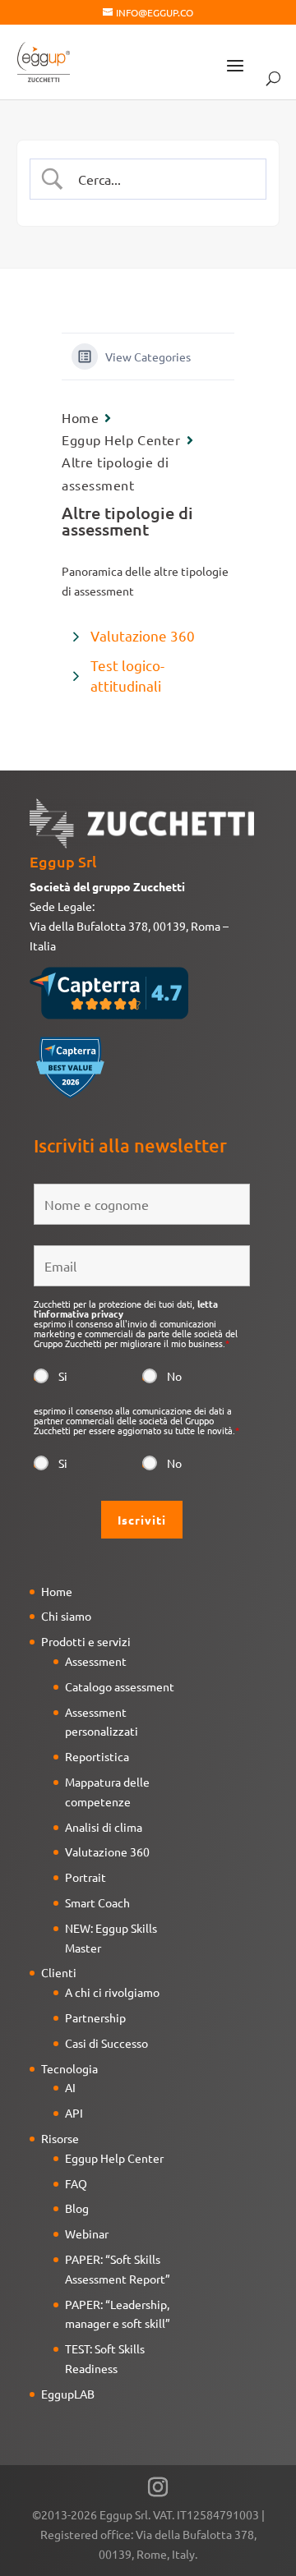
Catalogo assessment (120, 1686)
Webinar (87, 2233)
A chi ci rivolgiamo (112, 1992)
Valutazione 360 (143, 635)
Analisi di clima (104, 1827)
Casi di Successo (106, 2043)
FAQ (76, 2183)
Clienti (59, 1972)
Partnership (95, 2017)
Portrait (86, 1877)
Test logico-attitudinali (127, 676)
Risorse (60, 2138)
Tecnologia (69, 2068)
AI (70, 2087)
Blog (77, 2208)
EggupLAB (68, 2394)
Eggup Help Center (121, 439)
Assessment (96, 1661)
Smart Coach (97, 1902)
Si (63, 1376)
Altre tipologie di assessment (115, 473)
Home (80, 417)
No (174, 1376)
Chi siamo (66, 1616)
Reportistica (97, 1756)
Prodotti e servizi (86, 1641)
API (74, 2113)
